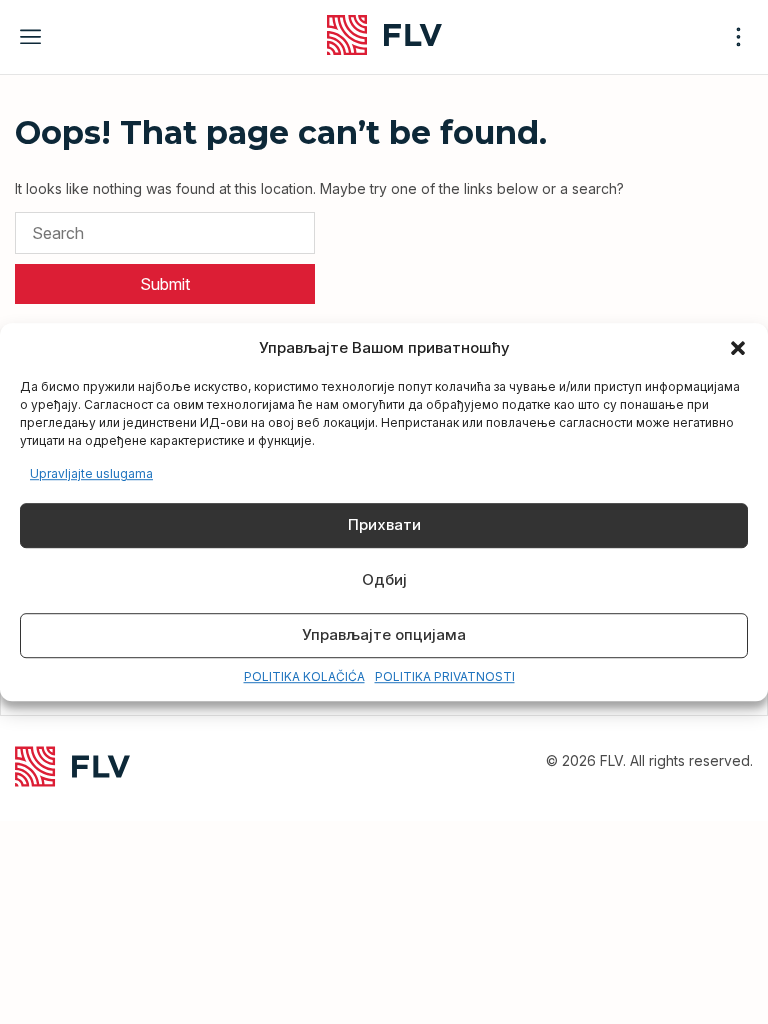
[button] (738, 348)
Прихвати (384, 525)
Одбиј (384, 580)
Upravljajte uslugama (91, 473)
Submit (165, 284)
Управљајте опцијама (384, 635)
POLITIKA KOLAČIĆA (304, 676)
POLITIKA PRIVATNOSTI (445, 676)
